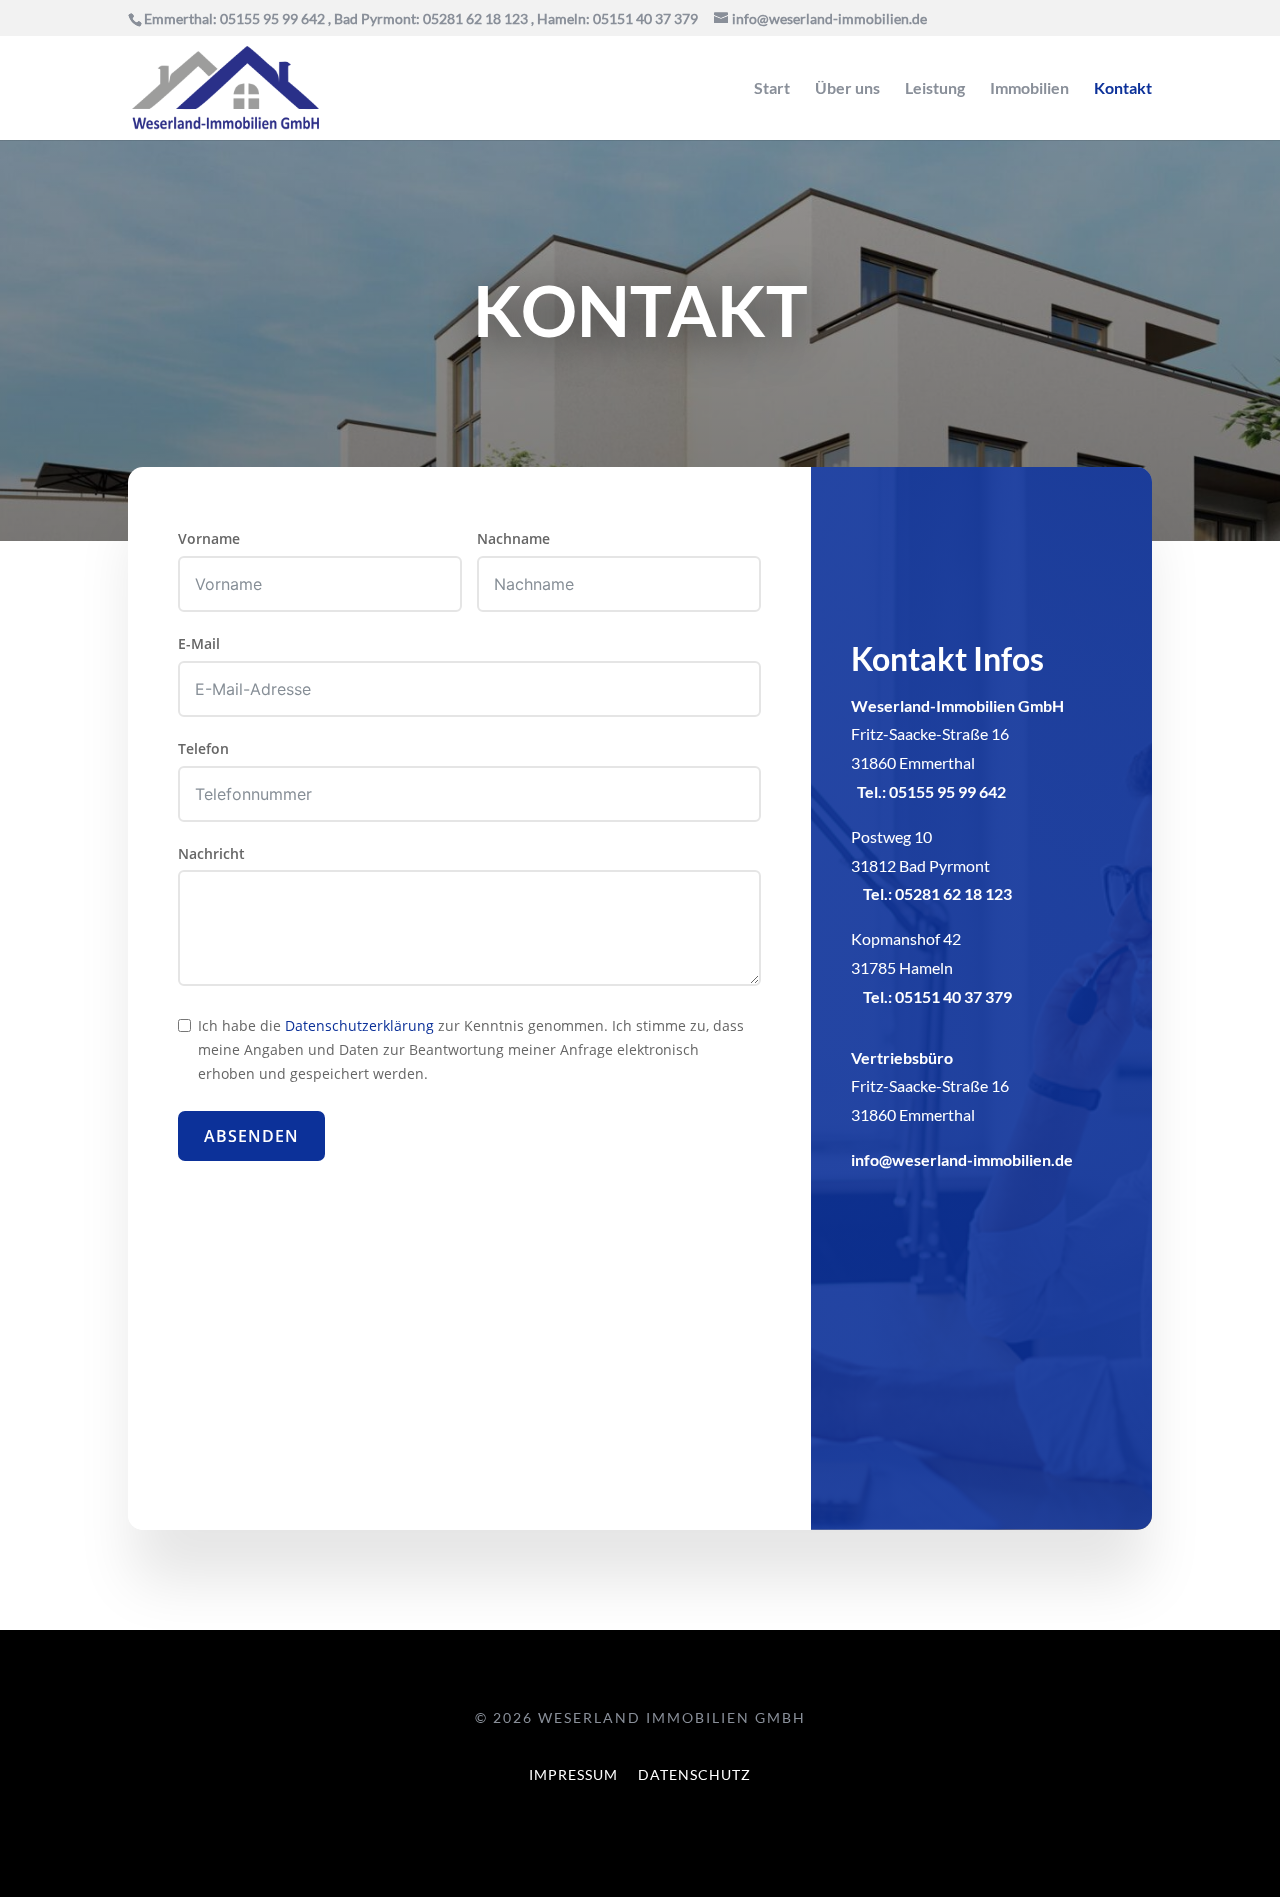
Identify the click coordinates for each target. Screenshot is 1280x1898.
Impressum (573, 1774)
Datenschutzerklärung (359, 1025)
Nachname (513, 538)
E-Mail (199, 643)
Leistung (935, 89)
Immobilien (1029, 89)
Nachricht (211, 853)
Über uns (847, 89)
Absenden (251, 1136)
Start (772, 89)
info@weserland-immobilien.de (962, 1159)
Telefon (203, 748)
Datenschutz (694, 1774)
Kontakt (1123, 89)
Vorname (209, 538)
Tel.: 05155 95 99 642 (931, 791)
